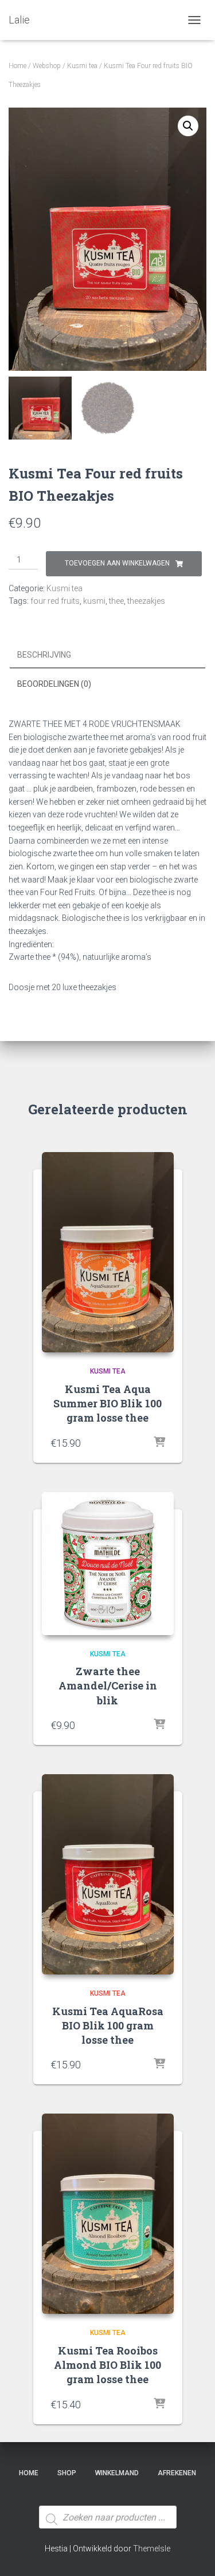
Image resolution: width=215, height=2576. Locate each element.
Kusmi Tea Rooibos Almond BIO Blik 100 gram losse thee (107, 2365)
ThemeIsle (152, 2549)
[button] (188, 126)
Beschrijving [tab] (44, 655)
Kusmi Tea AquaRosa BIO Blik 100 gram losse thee (108, 2025)
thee (116, 601)
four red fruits (55, 601)
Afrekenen (177, 2473)
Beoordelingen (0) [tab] (54, 684)
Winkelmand (117, 2473)
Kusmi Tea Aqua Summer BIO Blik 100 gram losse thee (107, 1403)
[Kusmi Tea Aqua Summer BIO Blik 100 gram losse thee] (108, 1252)
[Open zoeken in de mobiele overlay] (108, 2496)
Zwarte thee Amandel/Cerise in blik (108, 1685)
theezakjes (146, 601)
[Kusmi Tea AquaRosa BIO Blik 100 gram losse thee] (108, 1874)
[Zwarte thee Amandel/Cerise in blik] (108, 1564)
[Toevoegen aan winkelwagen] (159, 1443)
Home (17, 66)
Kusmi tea (82, 66)
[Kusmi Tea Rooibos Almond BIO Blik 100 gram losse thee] (108, 2214)
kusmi (94, 601)
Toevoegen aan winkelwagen (117, 563)
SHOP (67, 2473)
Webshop (47, 66)
